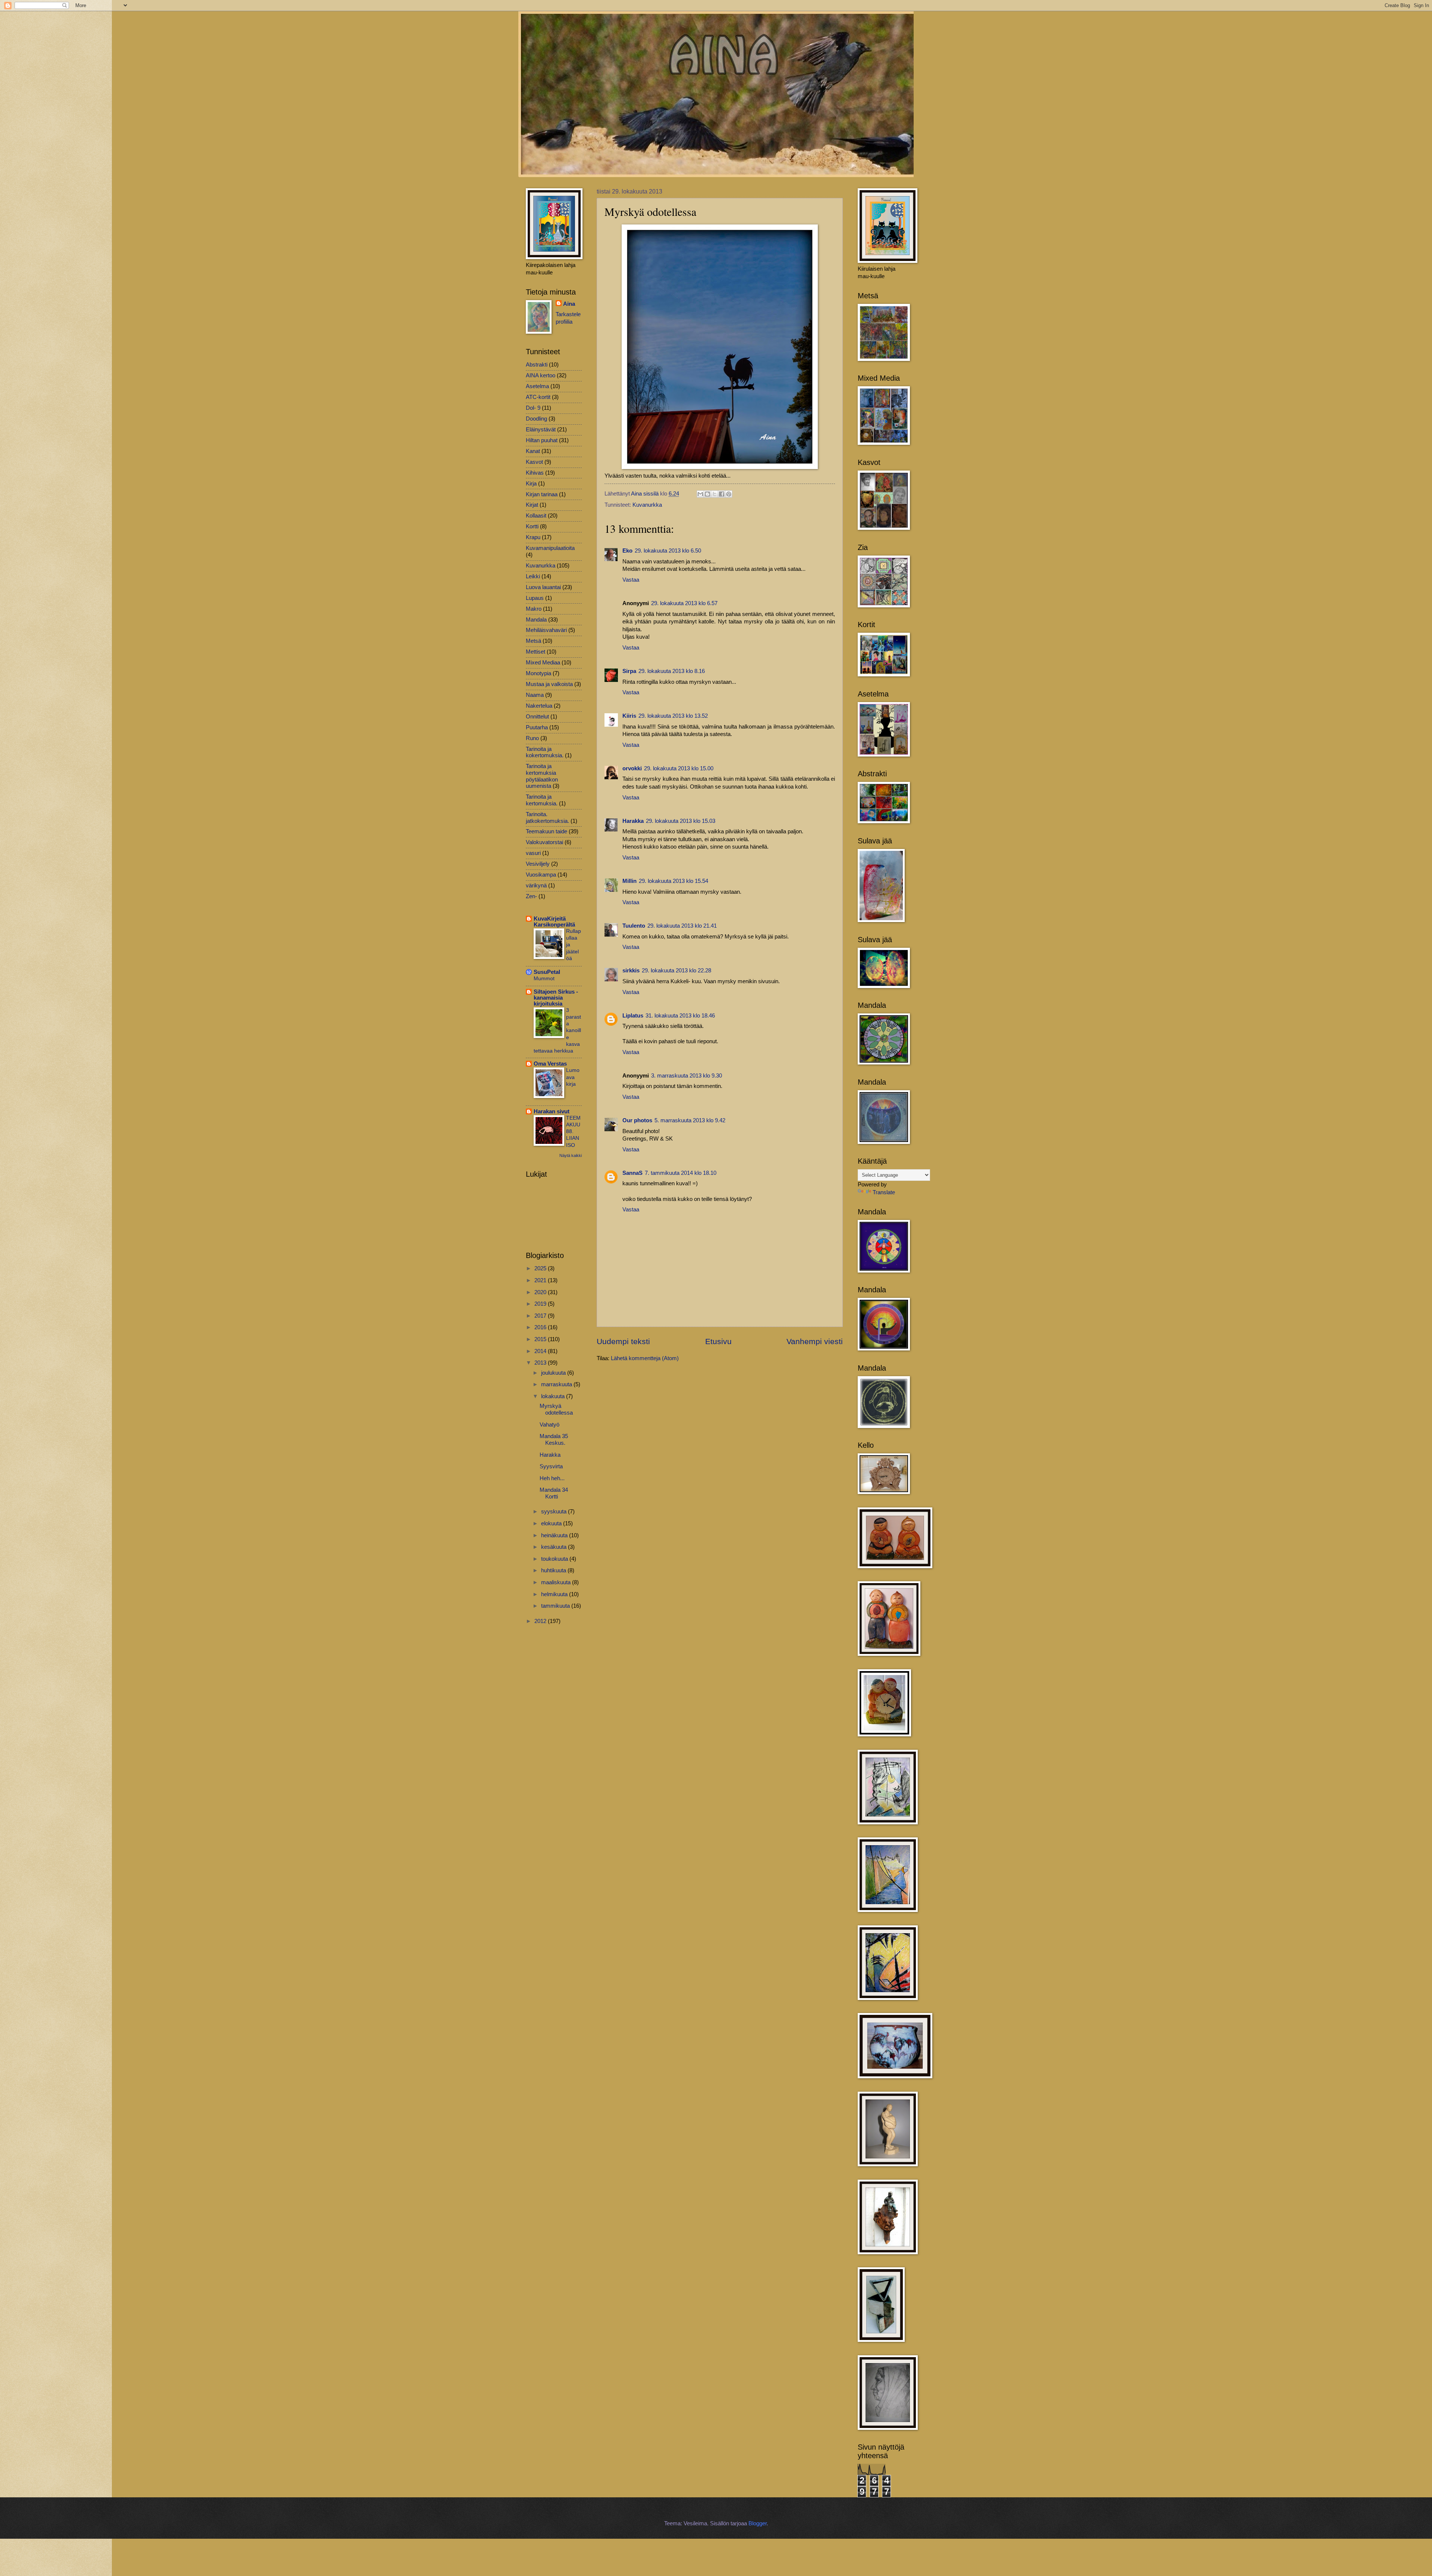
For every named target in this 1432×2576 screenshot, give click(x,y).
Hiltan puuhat (542, 440)
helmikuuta (555, 1594)
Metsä (533, 641)
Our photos (637, 1120)
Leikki (533, 576)
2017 (541, 1316)
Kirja (531, 484)
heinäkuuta (555, 1535)
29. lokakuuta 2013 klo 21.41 (682, 926)
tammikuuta (556, 1606)
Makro (534, 609)
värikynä (536, 886)
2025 (541, 1268)
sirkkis (631, 971)
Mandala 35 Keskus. (554, 1440)
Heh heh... (552, 1478)
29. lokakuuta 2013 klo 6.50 (668, 551)
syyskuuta (555, 1512)
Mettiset (536, 652)
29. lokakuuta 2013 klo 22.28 (676, 971)
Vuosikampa (541, 875)
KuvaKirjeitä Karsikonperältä (554, 922)
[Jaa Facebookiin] (722, 494)
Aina (569, 304)
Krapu (533, 537)
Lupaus (535, 598)
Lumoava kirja (573, 1077)
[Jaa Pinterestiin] (729, 494)
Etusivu (718, 1341)
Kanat (533, 451)
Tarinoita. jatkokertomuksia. (547, 818)
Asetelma (537, 386)
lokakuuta (554, 1396)
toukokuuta (555, 1559)
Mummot (544, 978)
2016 (541, 1327)
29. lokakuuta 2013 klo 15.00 (679, 768)
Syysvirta (551, 1466)
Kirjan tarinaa (542, 494)
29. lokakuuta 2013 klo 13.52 (673, 716)
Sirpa (629, 671)
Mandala (536, 620)
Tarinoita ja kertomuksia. (542, 800)
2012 (541, 1621)
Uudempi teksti (623, 1341)
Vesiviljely (538, 864)
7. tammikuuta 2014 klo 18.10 (681, 1173)
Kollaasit (536, 516)
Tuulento (634, 926)
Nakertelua (539, 706)
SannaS (632, 1173)
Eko (627, 551)
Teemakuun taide (547, 831)
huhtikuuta (554, 1570)
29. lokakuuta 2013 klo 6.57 (684, 603)
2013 (541, 1363)
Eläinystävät (541, 430)
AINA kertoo (541, 375)
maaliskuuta (557, 1582)
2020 (541, 1292)
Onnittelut (537, 717)
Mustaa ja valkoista (549, 684)
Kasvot (534, 462)
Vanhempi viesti (815, 1341)
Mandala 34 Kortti (554, 1493)
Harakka (633, 821)
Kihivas (535, 473)
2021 (541, 1280)
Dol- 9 (533, 408)
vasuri (533, 853)
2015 (541, 1339)
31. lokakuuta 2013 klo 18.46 (680, 1016)
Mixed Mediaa (543, 663)
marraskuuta (557, 1384)
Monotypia (538, 673)
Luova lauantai (543, 587)
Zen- (531, 896)
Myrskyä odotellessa (556, 1409)
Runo (532, 738)
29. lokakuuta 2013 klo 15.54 (673, 881)
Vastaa (631, 580)
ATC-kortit (538, 397)
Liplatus (633, 1016)
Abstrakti (537, 365)
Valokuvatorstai (544, 842)
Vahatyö (549, 1425)
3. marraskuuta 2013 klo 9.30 (687, 1076)
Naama (535, 695)
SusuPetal (547, 972)
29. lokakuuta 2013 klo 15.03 (681, 821)
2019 (541, 1304)
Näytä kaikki (571, 1155)
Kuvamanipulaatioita (550, 548)
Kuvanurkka (647, 505)
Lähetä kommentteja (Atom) (645, 1358)
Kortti (532, 526)
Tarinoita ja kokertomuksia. (545, 752)
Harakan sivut (552, 1111)
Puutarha (537, 727)
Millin (629, 881)
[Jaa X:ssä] (715, 494)
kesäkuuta (555, 1547)
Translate (884, 1192)
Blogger (758, 2523)
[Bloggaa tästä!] (707, 494)
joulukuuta (554, 1373)
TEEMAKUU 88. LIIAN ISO (573, 1131)
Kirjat (532, 505)
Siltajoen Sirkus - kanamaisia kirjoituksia (556, 998)
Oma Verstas (550, 1064)
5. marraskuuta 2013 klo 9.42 (690, 1120)
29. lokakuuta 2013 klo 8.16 (672, 671)
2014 (541, 1351)
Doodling (536, 419)
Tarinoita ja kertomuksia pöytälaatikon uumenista (542, 776)
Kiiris (629, 716)
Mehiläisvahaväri (546, 630)
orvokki (632, 768)
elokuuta (552, 1523)
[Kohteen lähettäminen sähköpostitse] (700, 494)
